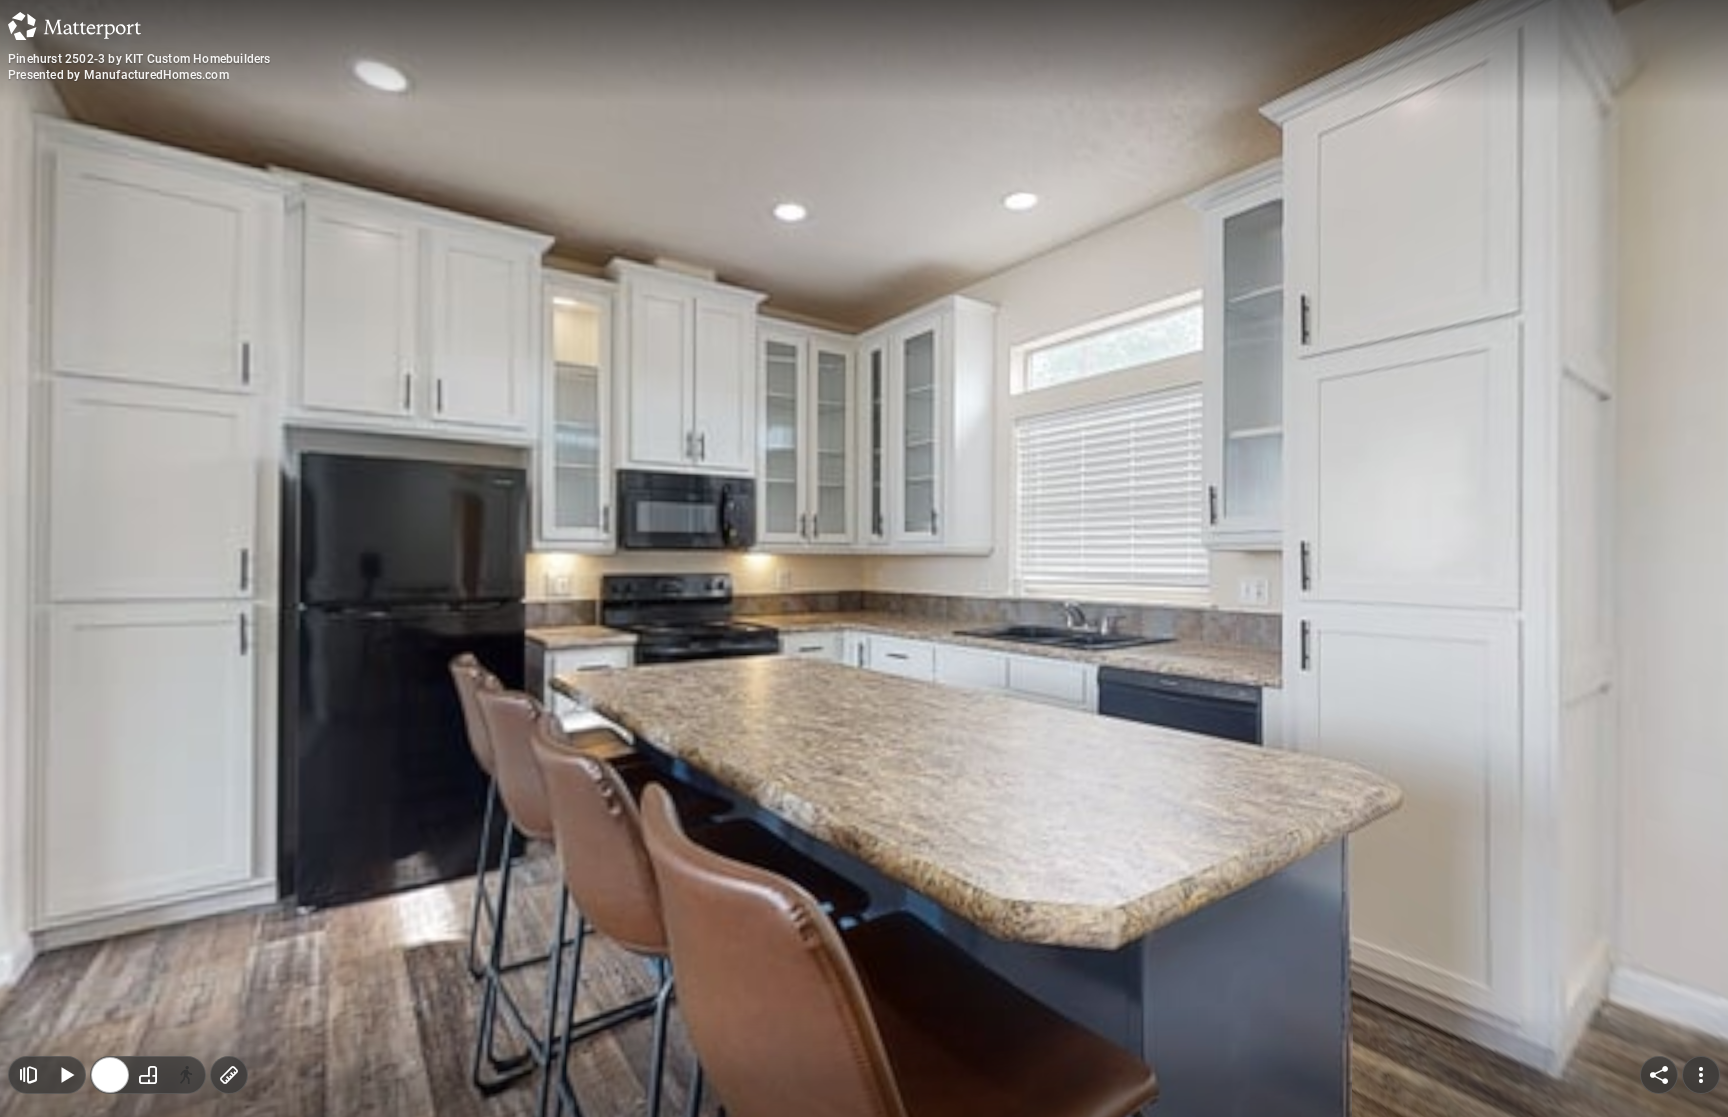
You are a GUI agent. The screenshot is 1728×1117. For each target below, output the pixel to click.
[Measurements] (229, 1075)
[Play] (66, 1075)
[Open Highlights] (28, 1075)
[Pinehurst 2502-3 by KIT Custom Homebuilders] (864, 558)
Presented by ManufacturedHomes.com (118, 75)
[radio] (110, 1075)
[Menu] (1701, 1075)
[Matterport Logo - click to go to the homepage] (74, 26)
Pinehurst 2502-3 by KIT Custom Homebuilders (139, 59)
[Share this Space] (1659, 1075)
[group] (148, 1075)
